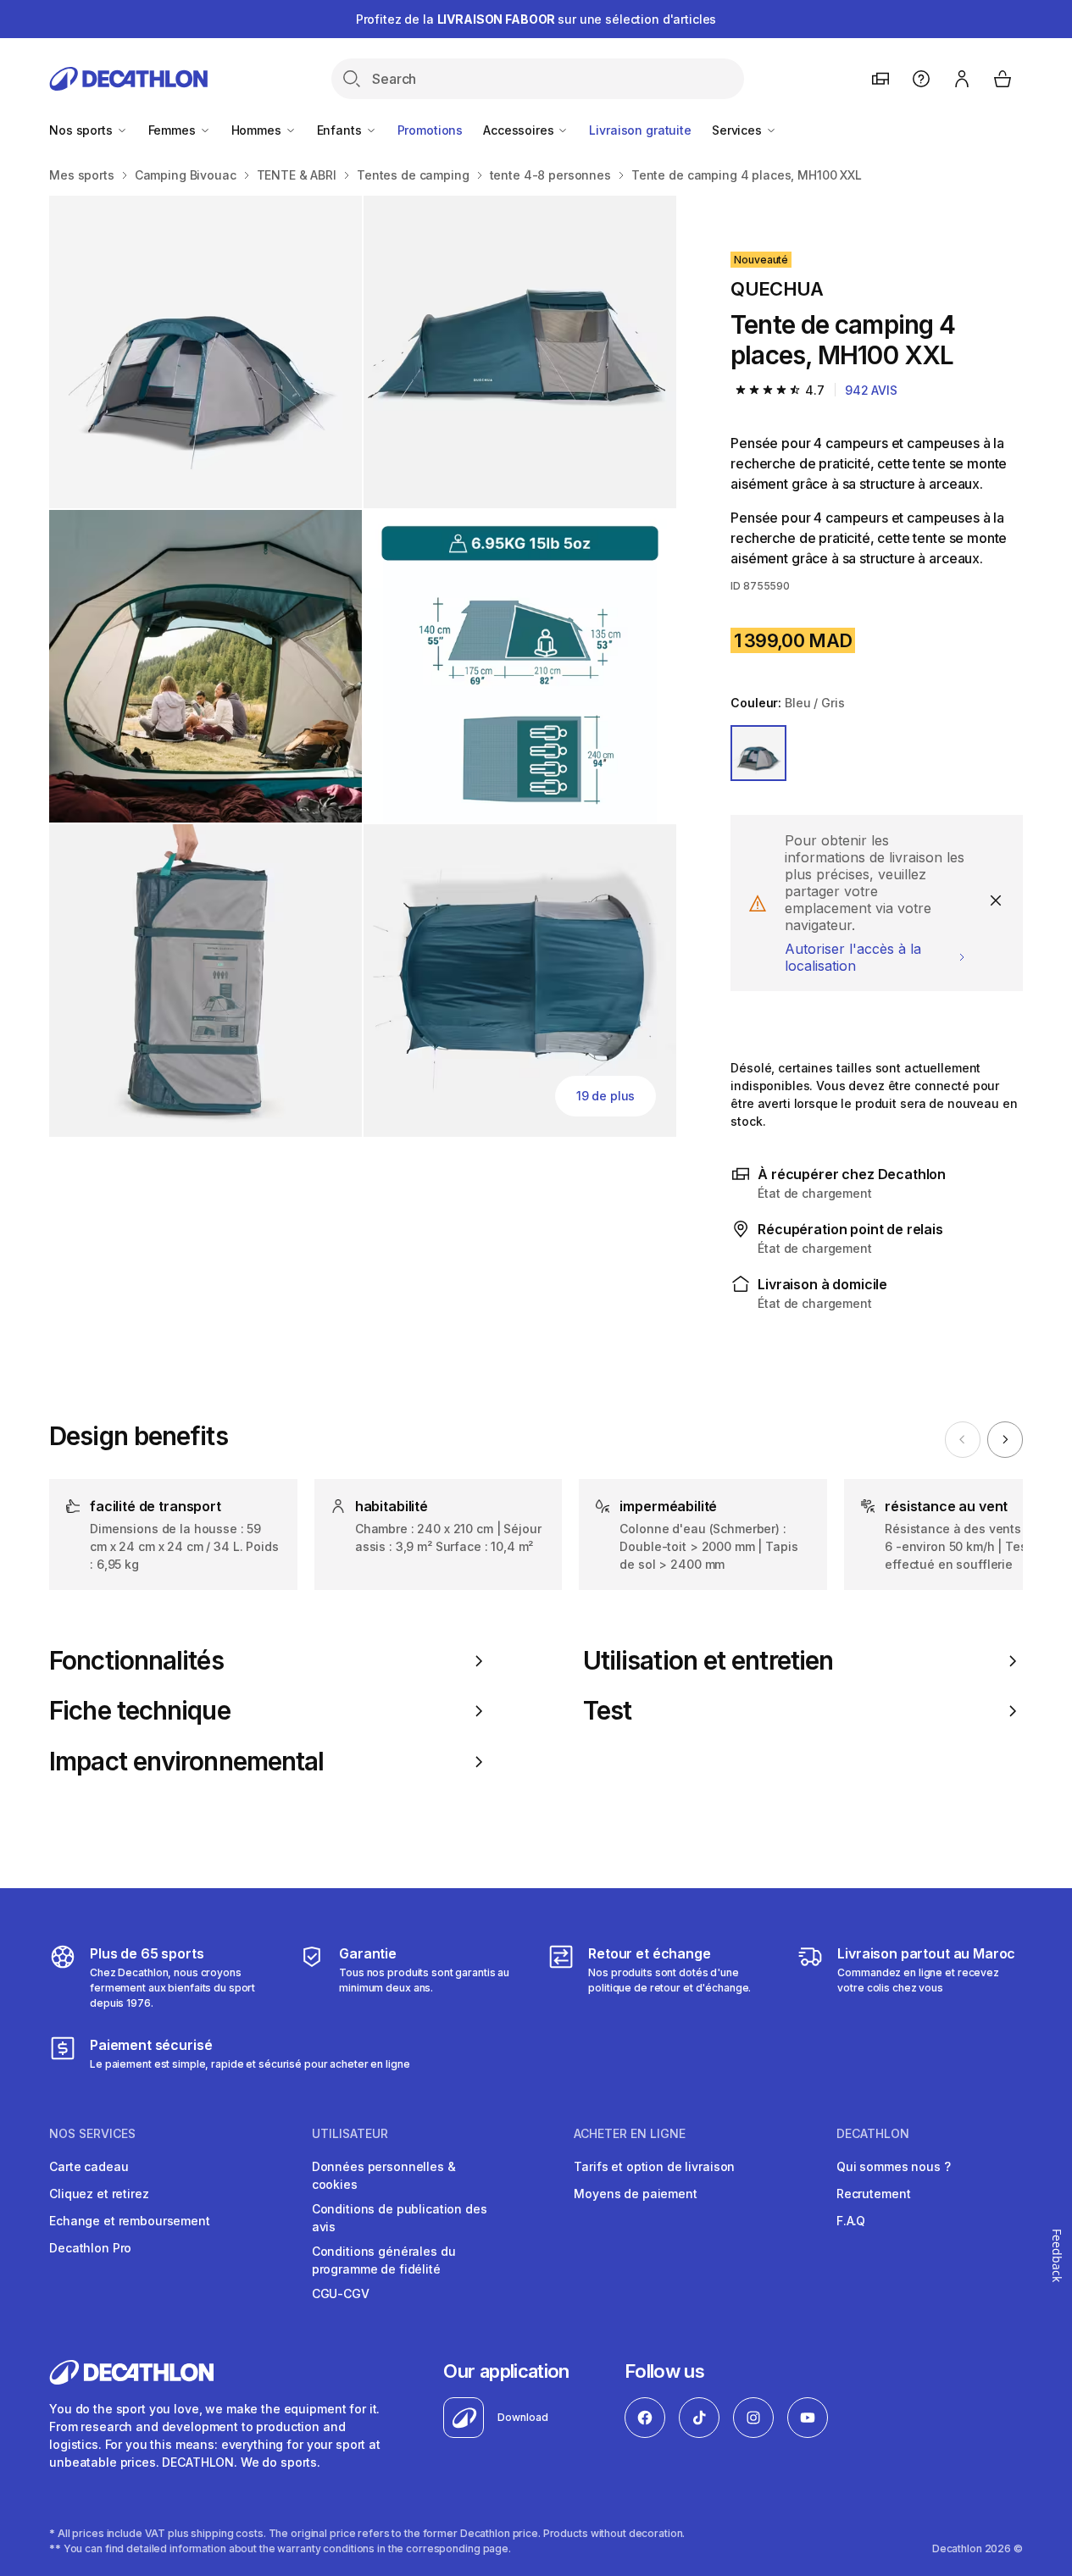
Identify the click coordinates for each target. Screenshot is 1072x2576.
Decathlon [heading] (873, 2134)
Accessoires (520, 130)
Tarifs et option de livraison (654, 2166)
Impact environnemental (186, 1762)
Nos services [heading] (92, 2134)
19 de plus (606, 1096)
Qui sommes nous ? (894, 2166)
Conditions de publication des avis (400, 2218)
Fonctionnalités (136, 1661)
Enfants (341, 130)
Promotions (430, 130)
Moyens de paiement (635, 2194)
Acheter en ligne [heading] (630, 2134)
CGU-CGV (341, 2293)
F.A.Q (851, 2221)
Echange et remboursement (130, 2221)
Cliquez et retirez (99, 2194)
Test (607, 1711)
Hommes (258, 130)
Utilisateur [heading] (350, 2134)
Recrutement (873, 2194)
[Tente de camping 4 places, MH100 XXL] (206, 352)
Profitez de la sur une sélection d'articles (536, 19)
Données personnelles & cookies (384, 2175)
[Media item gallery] (363, 666)
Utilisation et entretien (708, 1661)
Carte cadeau (89, 2166)
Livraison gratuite (640, 130)
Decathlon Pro (90, 2248)
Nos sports (82, 130)
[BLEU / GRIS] (758, 753)
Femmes (174, 130)
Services (739, 130)
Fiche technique (140, 1711)
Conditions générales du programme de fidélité (384, 2260)
